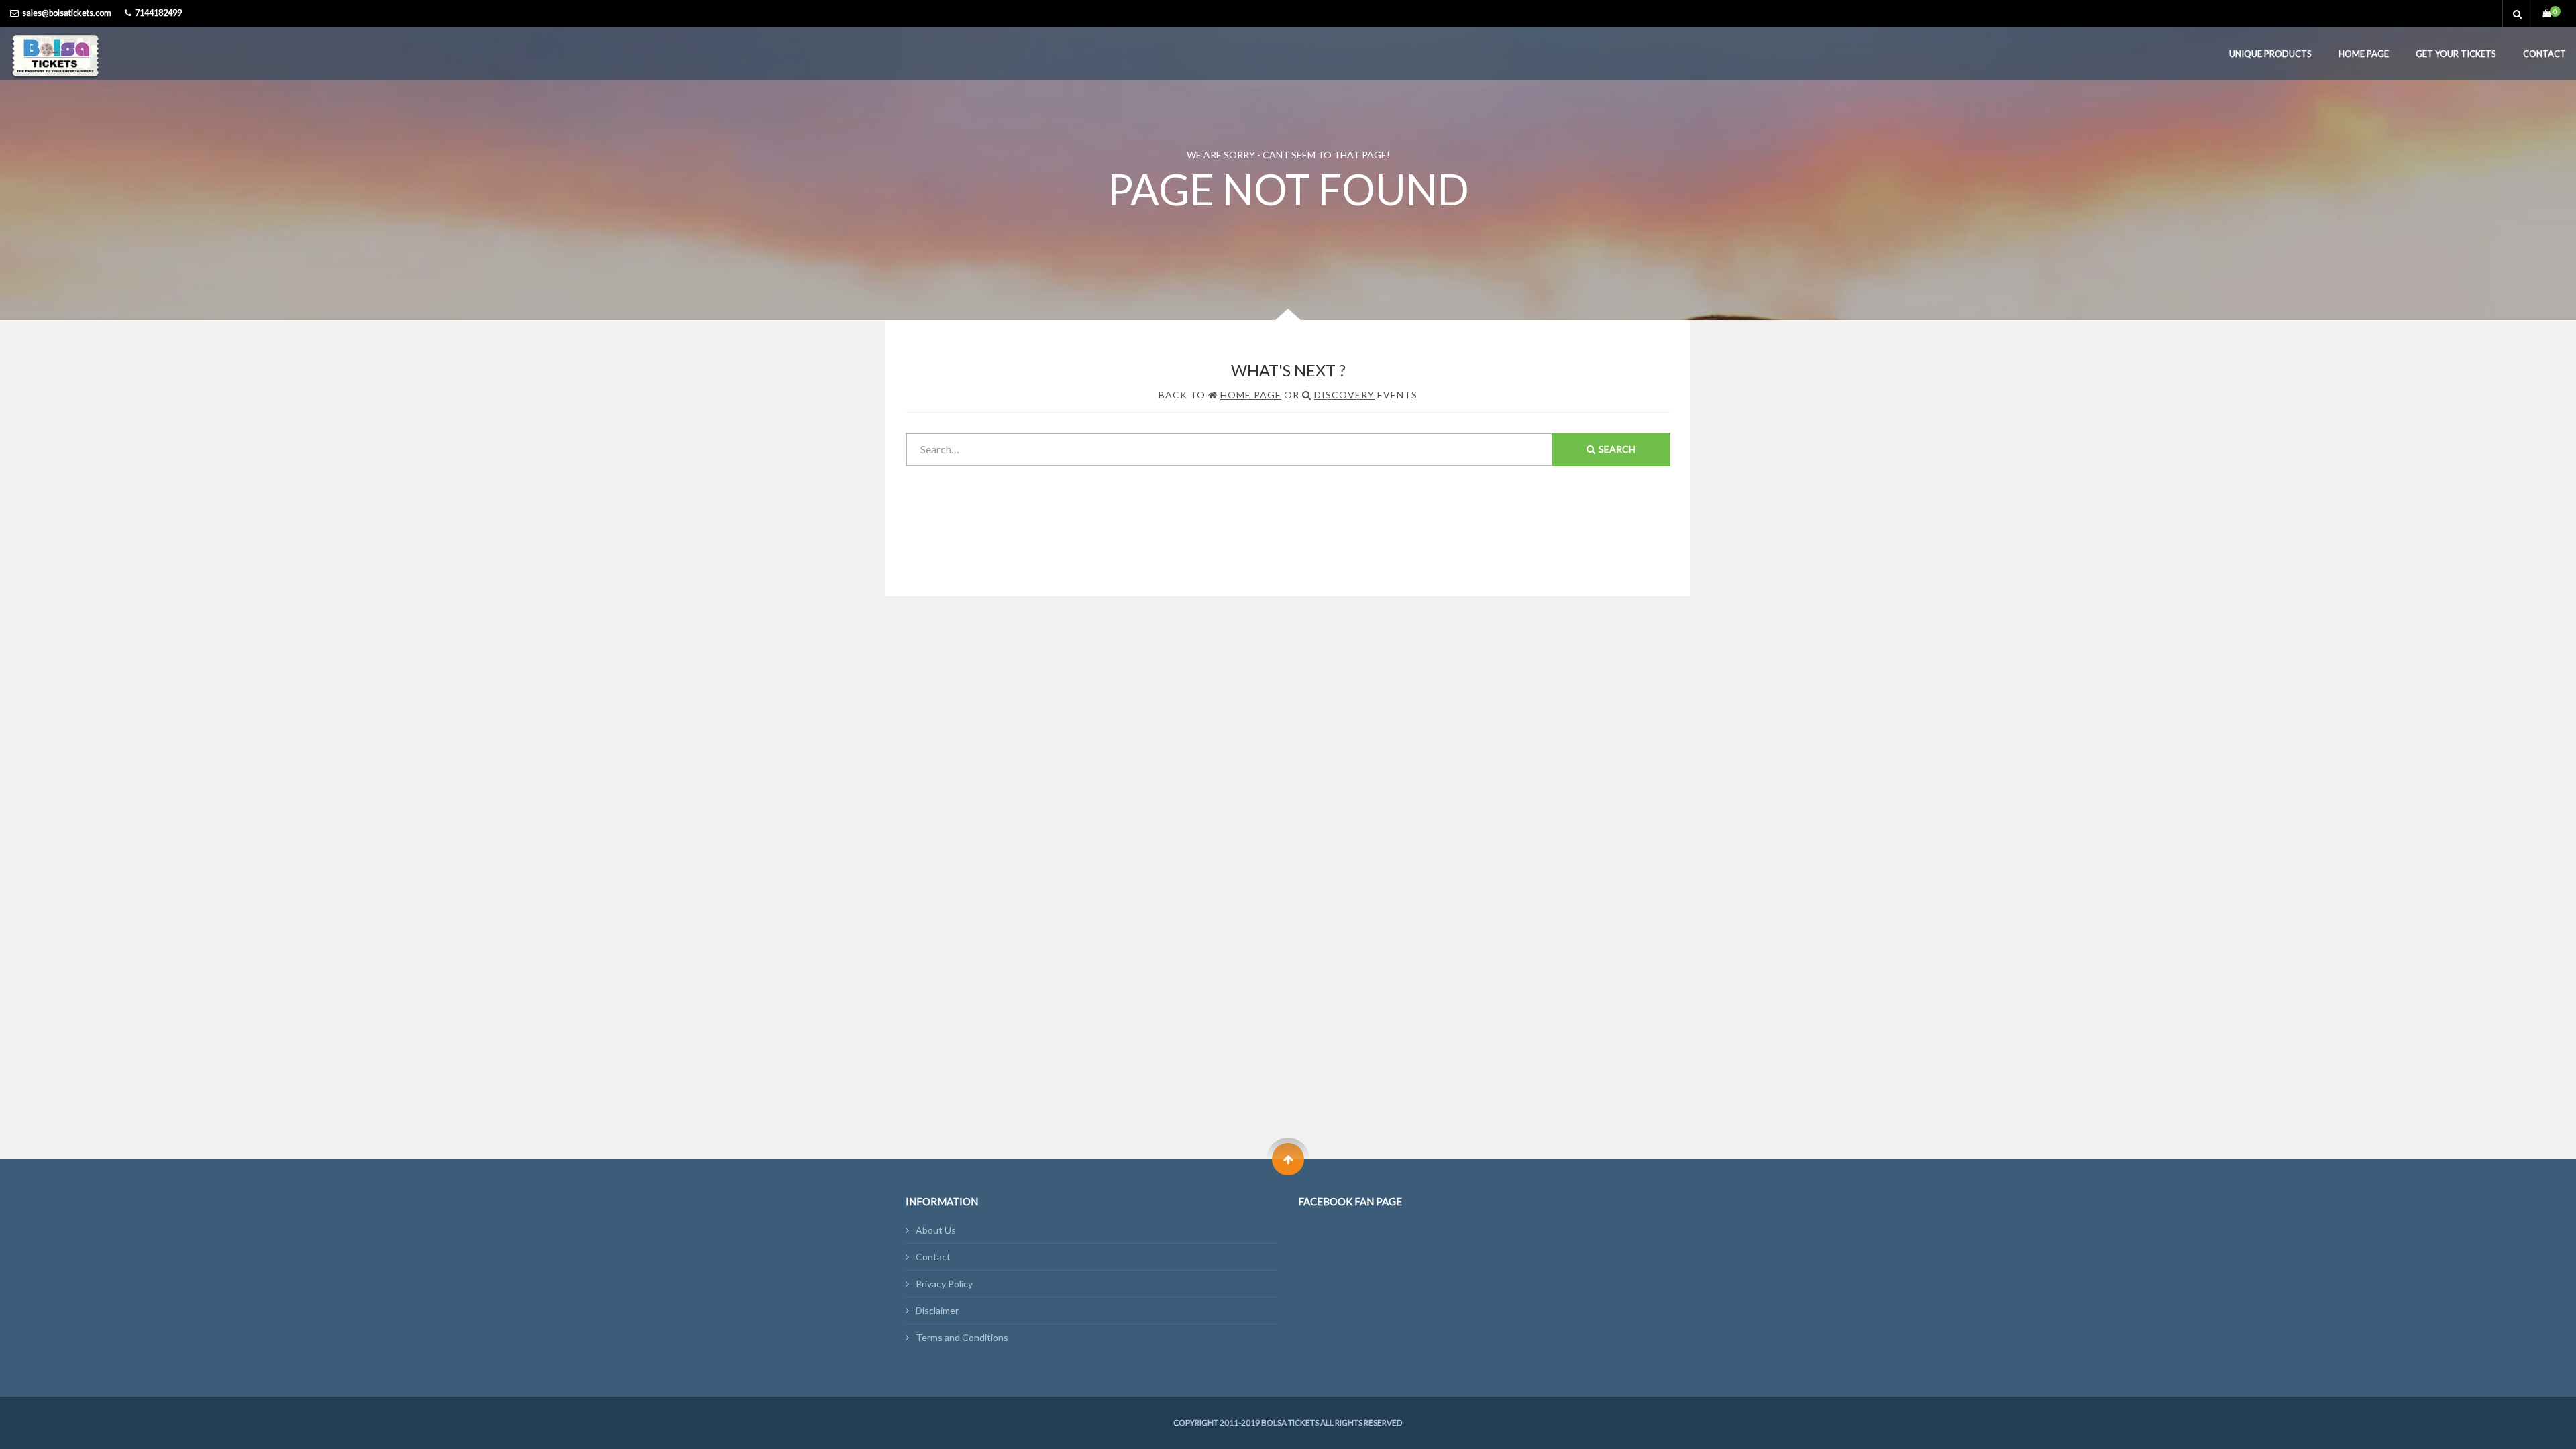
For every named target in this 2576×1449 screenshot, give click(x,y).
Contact (2544, 54)
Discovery (1344, 395)
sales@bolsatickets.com (67, 13)
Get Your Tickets (2456, 54)
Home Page (2364, 54)
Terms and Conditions (962, 1337)
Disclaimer (937, 1310)
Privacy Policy (944, 1284)
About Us (936, 1230)
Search (1617, 449)
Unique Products (2270, 54)
